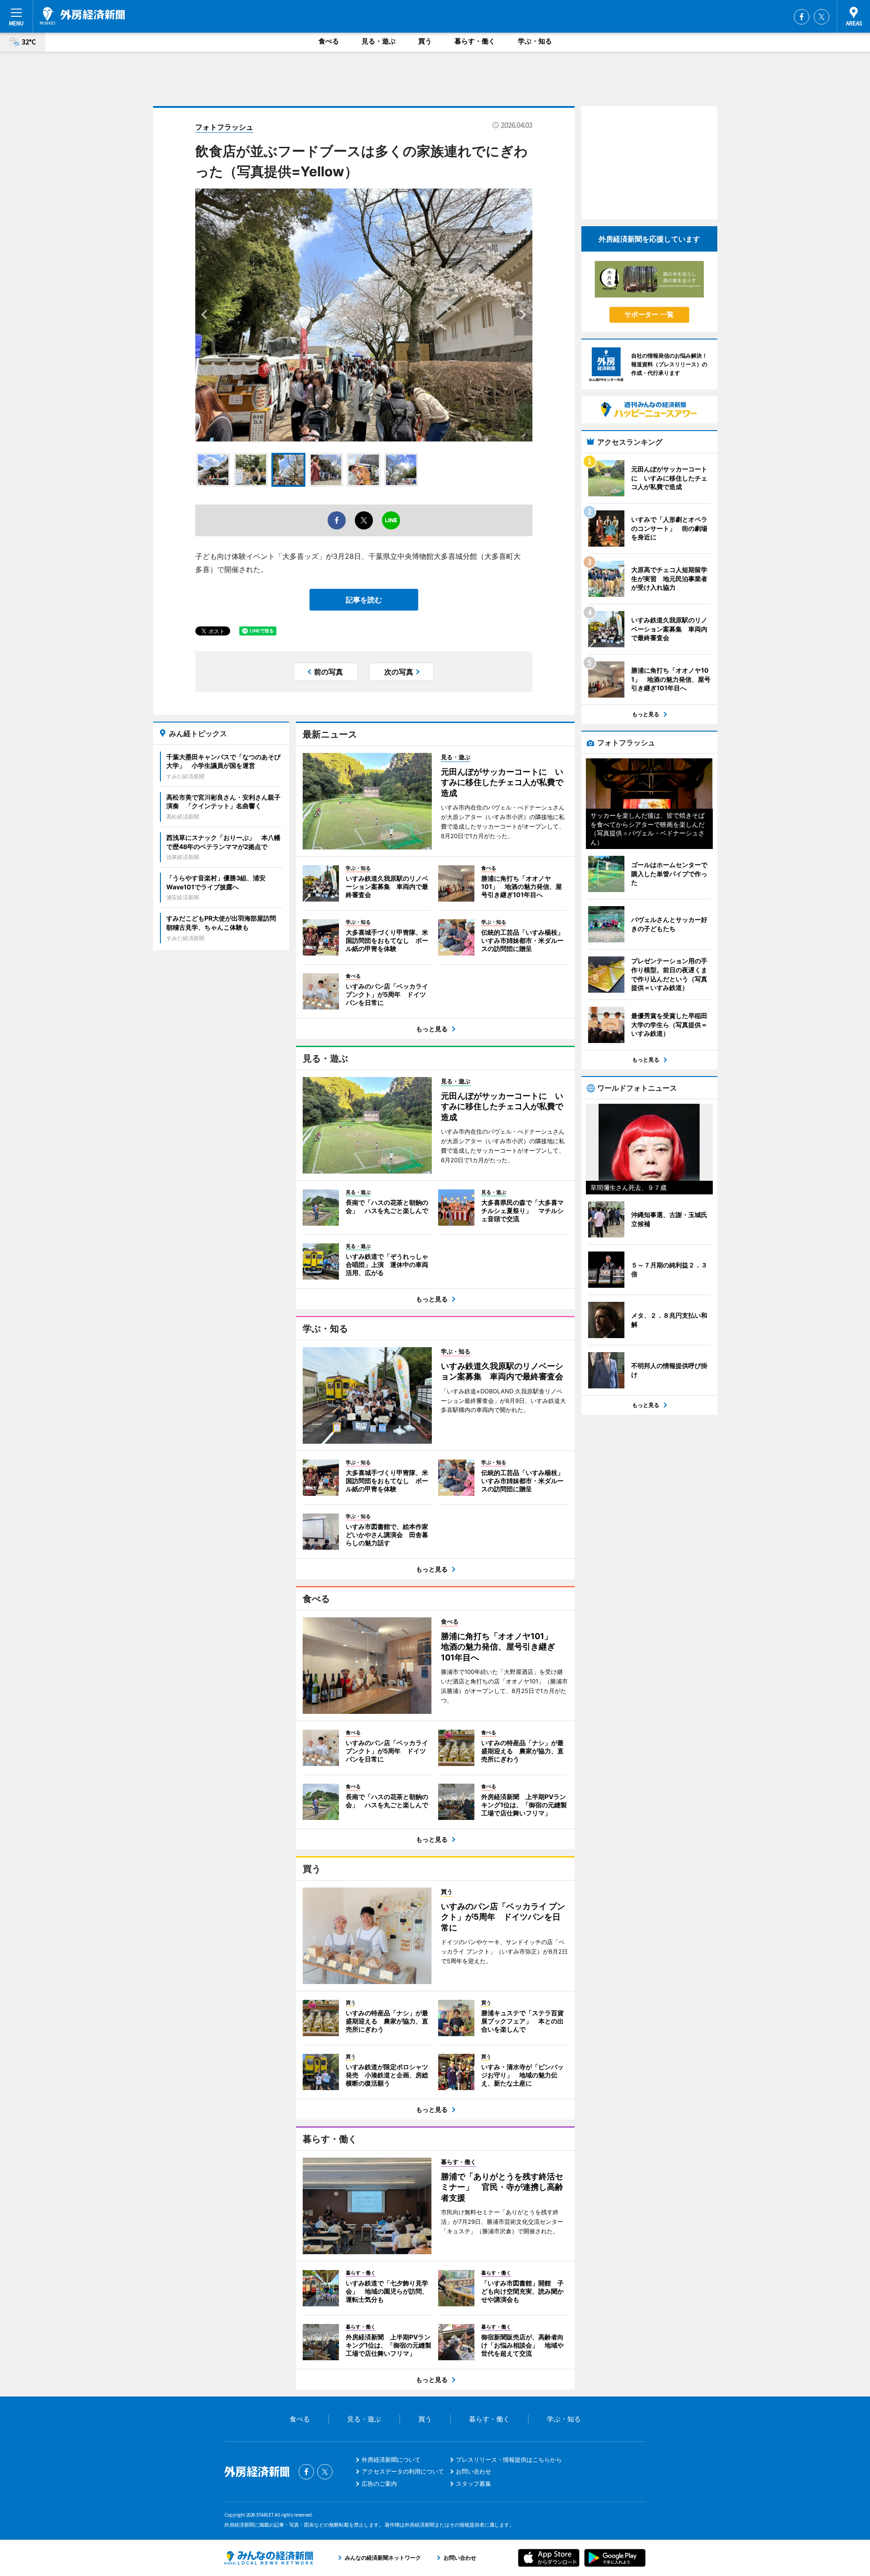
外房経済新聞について (391, 2460)
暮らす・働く (475, 41)
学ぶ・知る (535, 41)
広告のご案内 (379, 2484)
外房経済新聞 (82, 16)
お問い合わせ (474, 2471)
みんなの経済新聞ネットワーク (269, 2558)
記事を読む (364, 600)
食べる (329, 41)
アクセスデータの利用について (403, 2471)
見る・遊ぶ (379, 41)
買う (425, 41)
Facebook (802, 17)
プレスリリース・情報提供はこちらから (509, 2460)
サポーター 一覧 (649, 314)
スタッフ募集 (474, 2484)
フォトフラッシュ (224, 127)
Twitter (822, 17)
